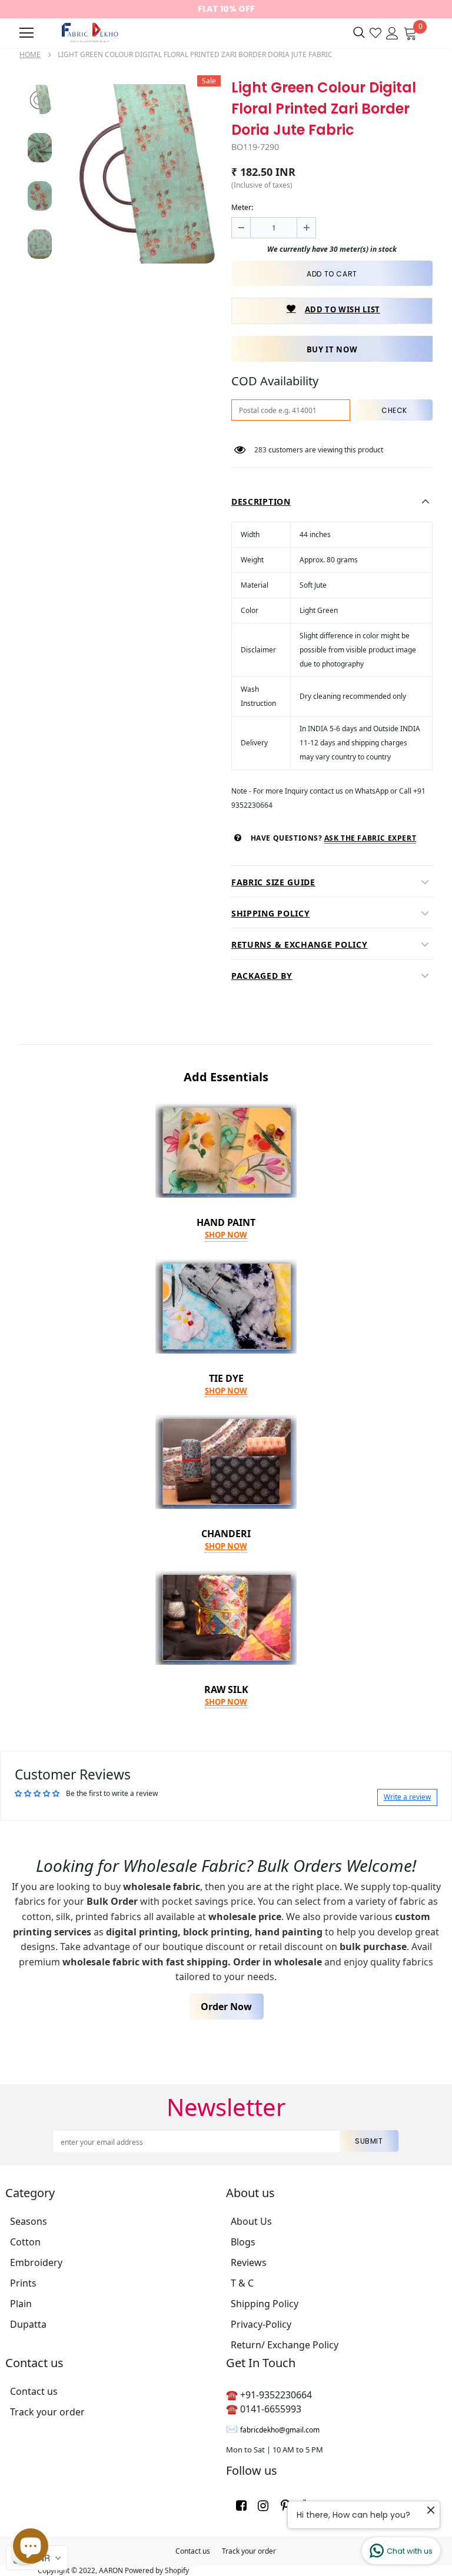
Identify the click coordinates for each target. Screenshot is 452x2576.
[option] (140, 174)
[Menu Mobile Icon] (26, 33)
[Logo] (89, 33)
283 (260, 450)
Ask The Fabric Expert (370, 838)
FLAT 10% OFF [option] (226, 9)
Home (30, 54)
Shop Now (226, 1235)
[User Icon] (392, 32)
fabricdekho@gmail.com (280, 2430)
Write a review (407, 1797)
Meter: (242, 207)
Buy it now (332, 349)
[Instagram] (263, 2505)
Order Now (226, 2007)
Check (394, 410)
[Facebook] (241, 2505)
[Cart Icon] (410, 32)
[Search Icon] (359, 33)
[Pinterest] (285, 2505)
